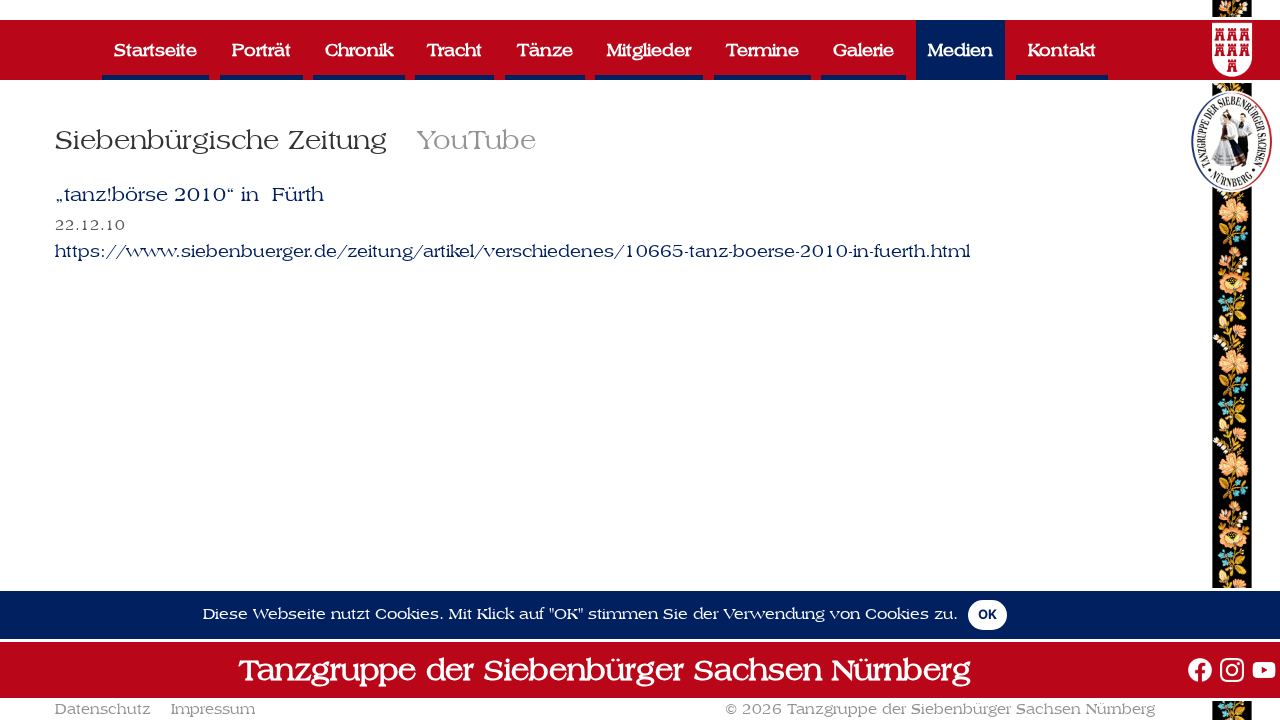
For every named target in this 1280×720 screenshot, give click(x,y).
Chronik (359, 49)
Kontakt (1062, 49)
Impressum (213, 709)
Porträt (261, 49)
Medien (960, 49)
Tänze (545, 49)
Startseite (155, 49)
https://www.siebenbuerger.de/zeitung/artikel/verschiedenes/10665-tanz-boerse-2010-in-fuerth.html (512, 250)
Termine (762, 49)
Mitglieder (649, 49)
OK (988, 614)
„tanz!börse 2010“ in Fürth (189, 194)
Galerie (863, 49)
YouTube (476, 139)
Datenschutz (103, 709)
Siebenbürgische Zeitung (221, 139)
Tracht (454, 49)
